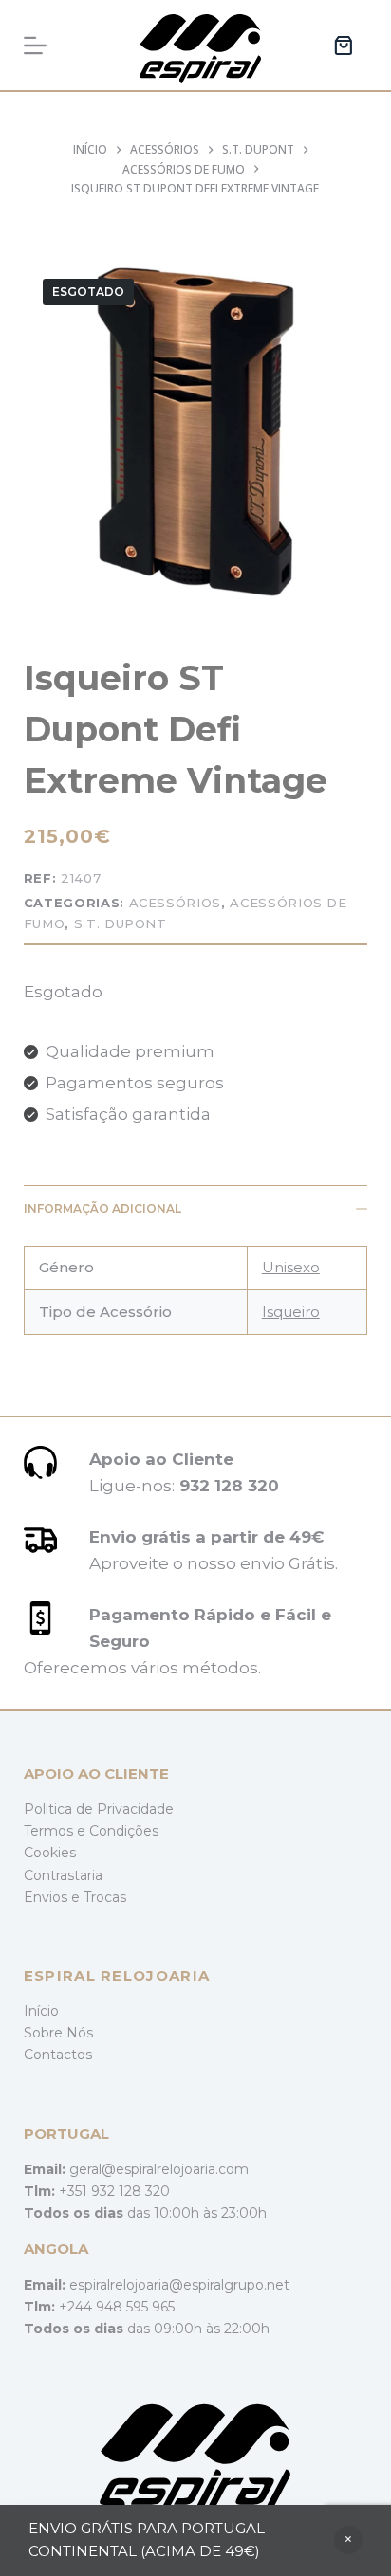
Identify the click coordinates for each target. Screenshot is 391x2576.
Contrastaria (63, 1875)
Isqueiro (291, 1312)
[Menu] (35, 46)
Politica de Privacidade (99, 1809)
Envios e (54, 1897)
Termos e (56, 1831)
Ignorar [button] (348, 2540)
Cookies (50, 1853)
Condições (124, 1831)
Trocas (105, 1897)
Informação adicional (102, 1208)
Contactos (58, 2055)
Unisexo (291, 1267)
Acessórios (176, 903)
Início (41, 2011)
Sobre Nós (58, 2033)
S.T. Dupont (121, 923)
